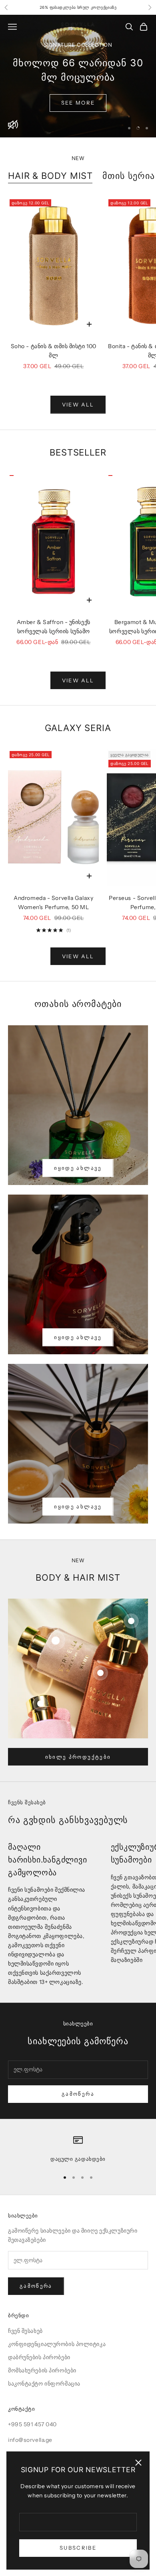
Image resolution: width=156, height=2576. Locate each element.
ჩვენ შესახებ (25, 2331)
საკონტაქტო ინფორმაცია (44, 2384)
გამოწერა (78, 2094)
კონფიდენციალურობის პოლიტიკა (57, 2344)
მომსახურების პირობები (42, 2370)
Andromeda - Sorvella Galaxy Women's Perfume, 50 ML (53, 903)
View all (78, 404)
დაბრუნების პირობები (39, 2357)
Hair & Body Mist (50, 176)
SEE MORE (78, 103)
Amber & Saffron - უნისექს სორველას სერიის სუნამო (54, 627)
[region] (78, 76)
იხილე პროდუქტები (78, 1757)
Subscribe (78, 2548)
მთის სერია (129, 176)
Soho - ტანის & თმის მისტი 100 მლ (54, 351)
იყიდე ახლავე (78, 1168)
